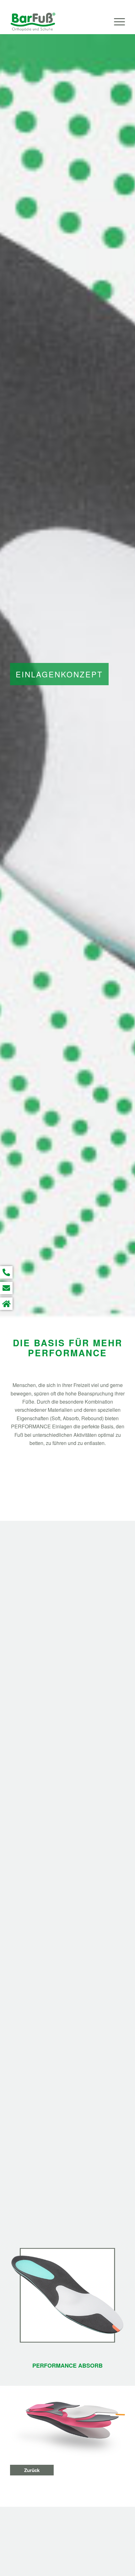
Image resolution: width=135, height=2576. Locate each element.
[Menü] (116, 22)
